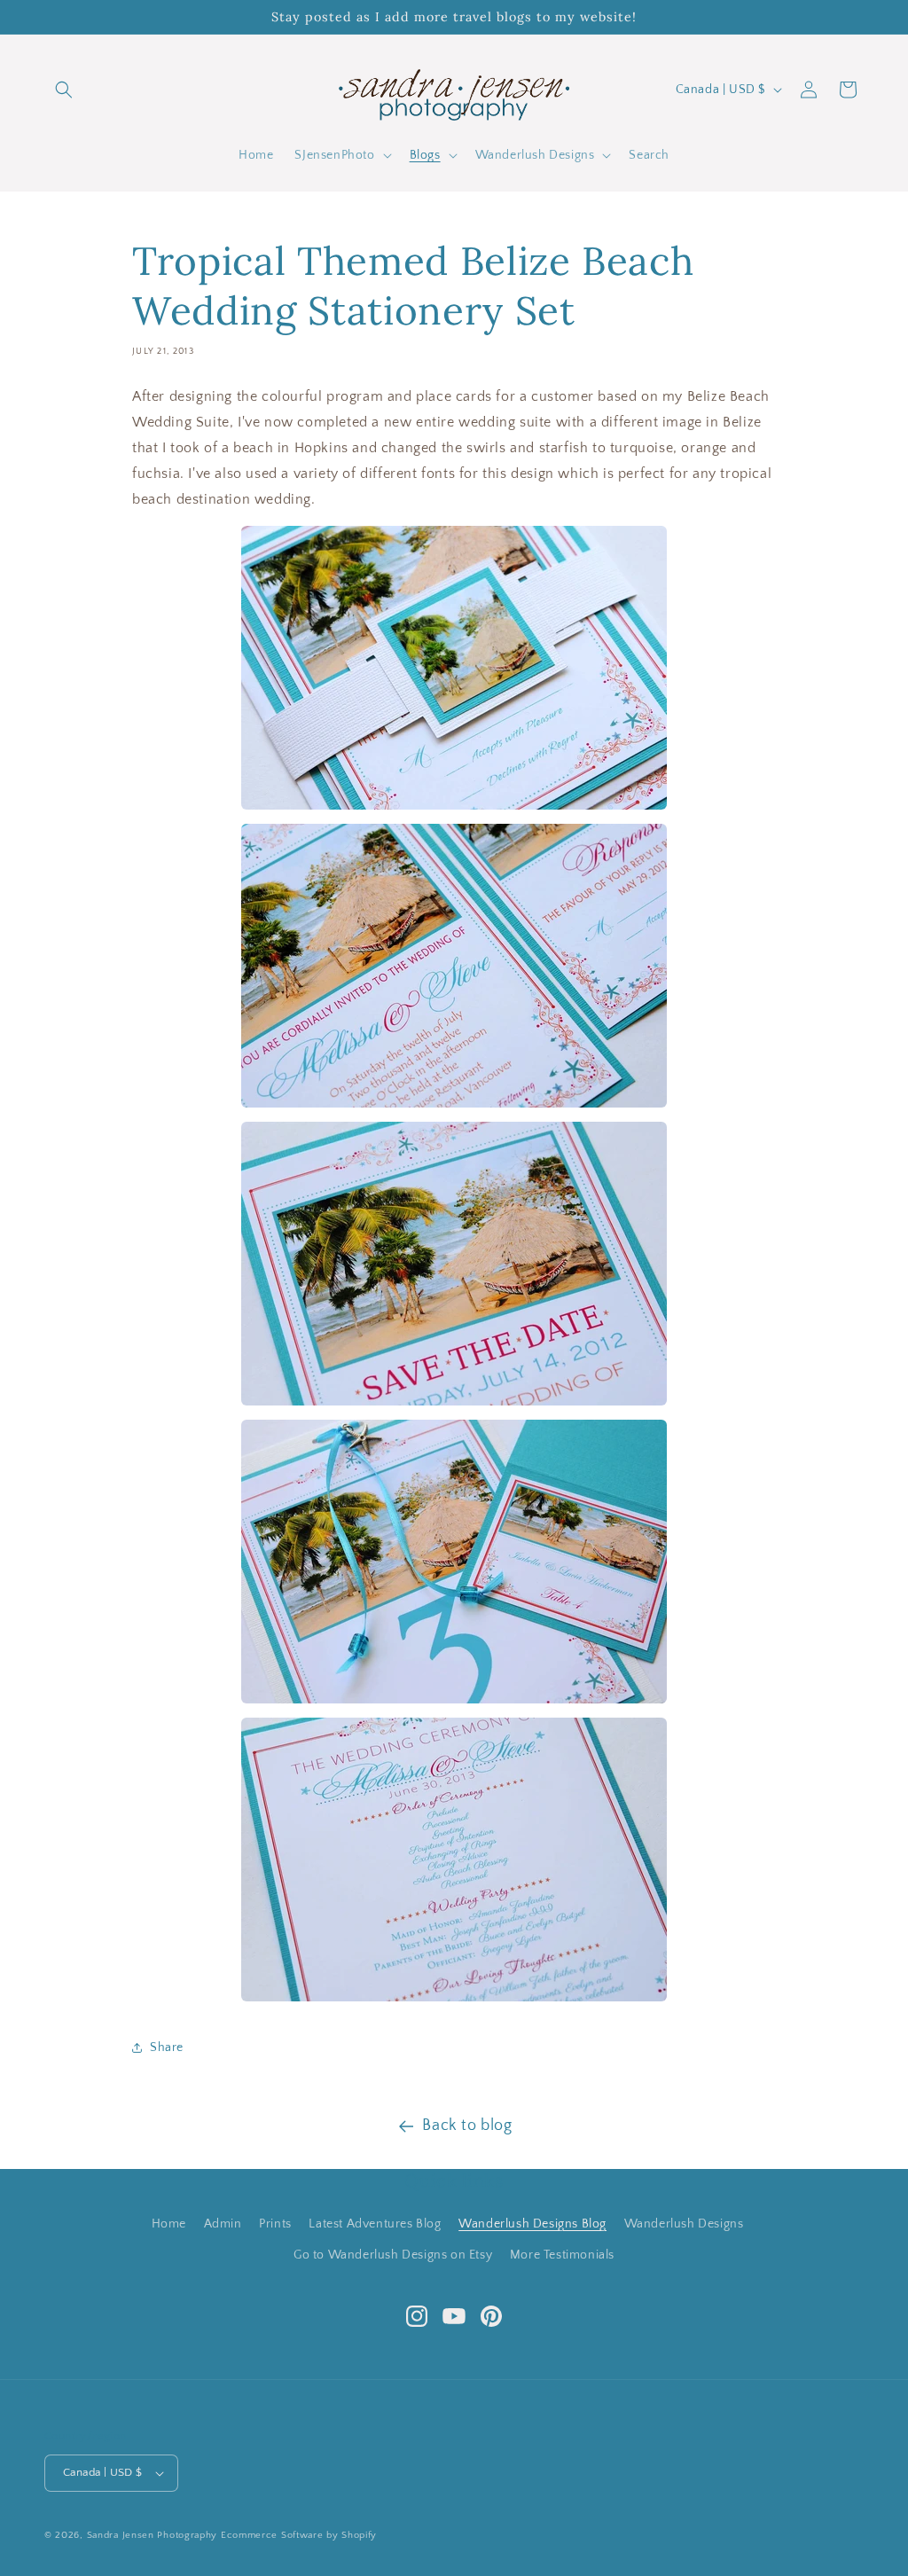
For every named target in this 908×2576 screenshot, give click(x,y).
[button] (64, 90)
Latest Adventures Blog (375, 2224)
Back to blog (467, 2126)
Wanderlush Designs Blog (532, 2224)
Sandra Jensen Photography (153, 2535)
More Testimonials (562, 2255)
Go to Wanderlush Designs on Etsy (393, 2255)
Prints (275, 2224)
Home (169, 2224)
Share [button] (167, 2047)
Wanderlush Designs (684, 2224)
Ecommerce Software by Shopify (299, 2535)
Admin (223, 2224)
